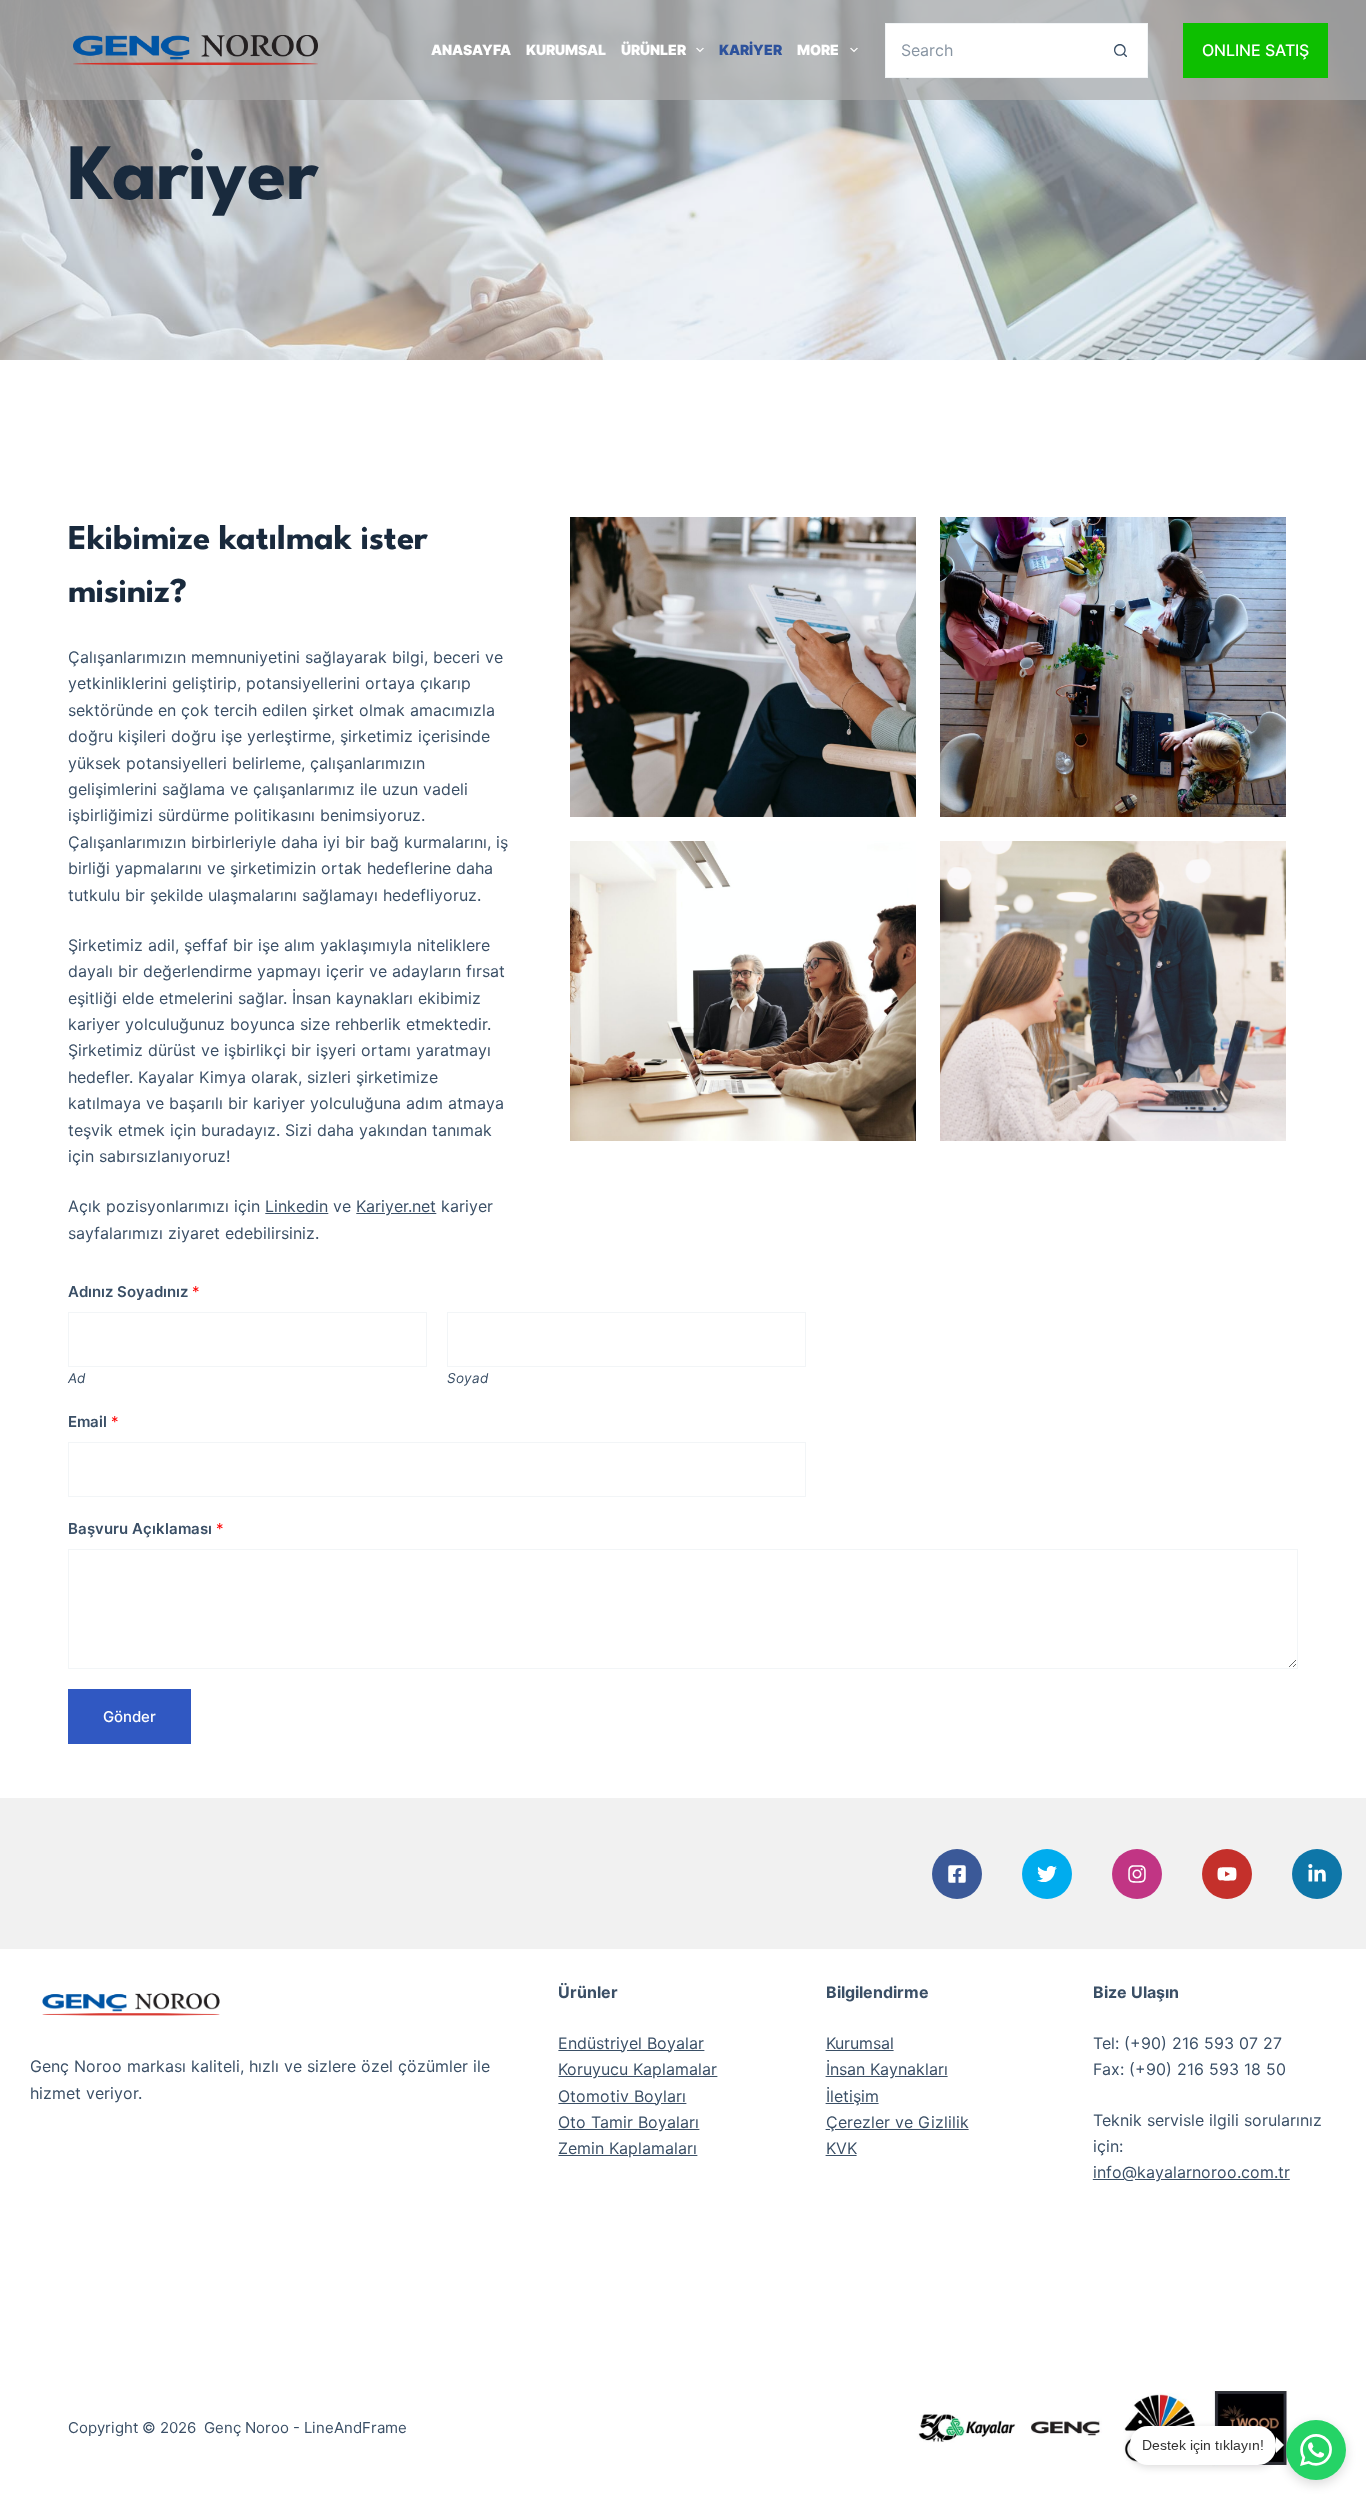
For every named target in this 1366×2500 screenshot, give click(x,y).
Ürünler (653, 49)
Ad (76, 1378)
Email (93, 1421)
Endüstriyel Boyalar (631, 2043)
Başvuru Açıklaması (146, 1528)
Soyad (467, 1378)
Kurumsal (566, 49)
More (818, 49)
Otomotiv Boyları (622, 2096)
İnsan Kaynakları (887, 2069)
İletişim (852, 2096)
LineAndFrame (355, 2427)
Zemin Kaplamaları (627, 2148)
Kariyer (750, 49)
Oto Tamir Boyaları (628, 2122)
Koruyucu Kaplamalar (637, 2069)
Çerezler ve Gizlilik (897, 2122)
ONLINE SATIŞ (1255, 50)
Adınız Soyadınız (134, 1291)
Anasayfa (471, 49)
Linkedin (296, 1206)
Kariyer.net (396, 1206)
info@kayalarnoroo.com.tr (1191, 2172)
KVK (841, 2148)
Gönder (129, 1716)
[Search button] (1120, 50)
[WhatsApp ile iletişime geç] (1316, 2450)
